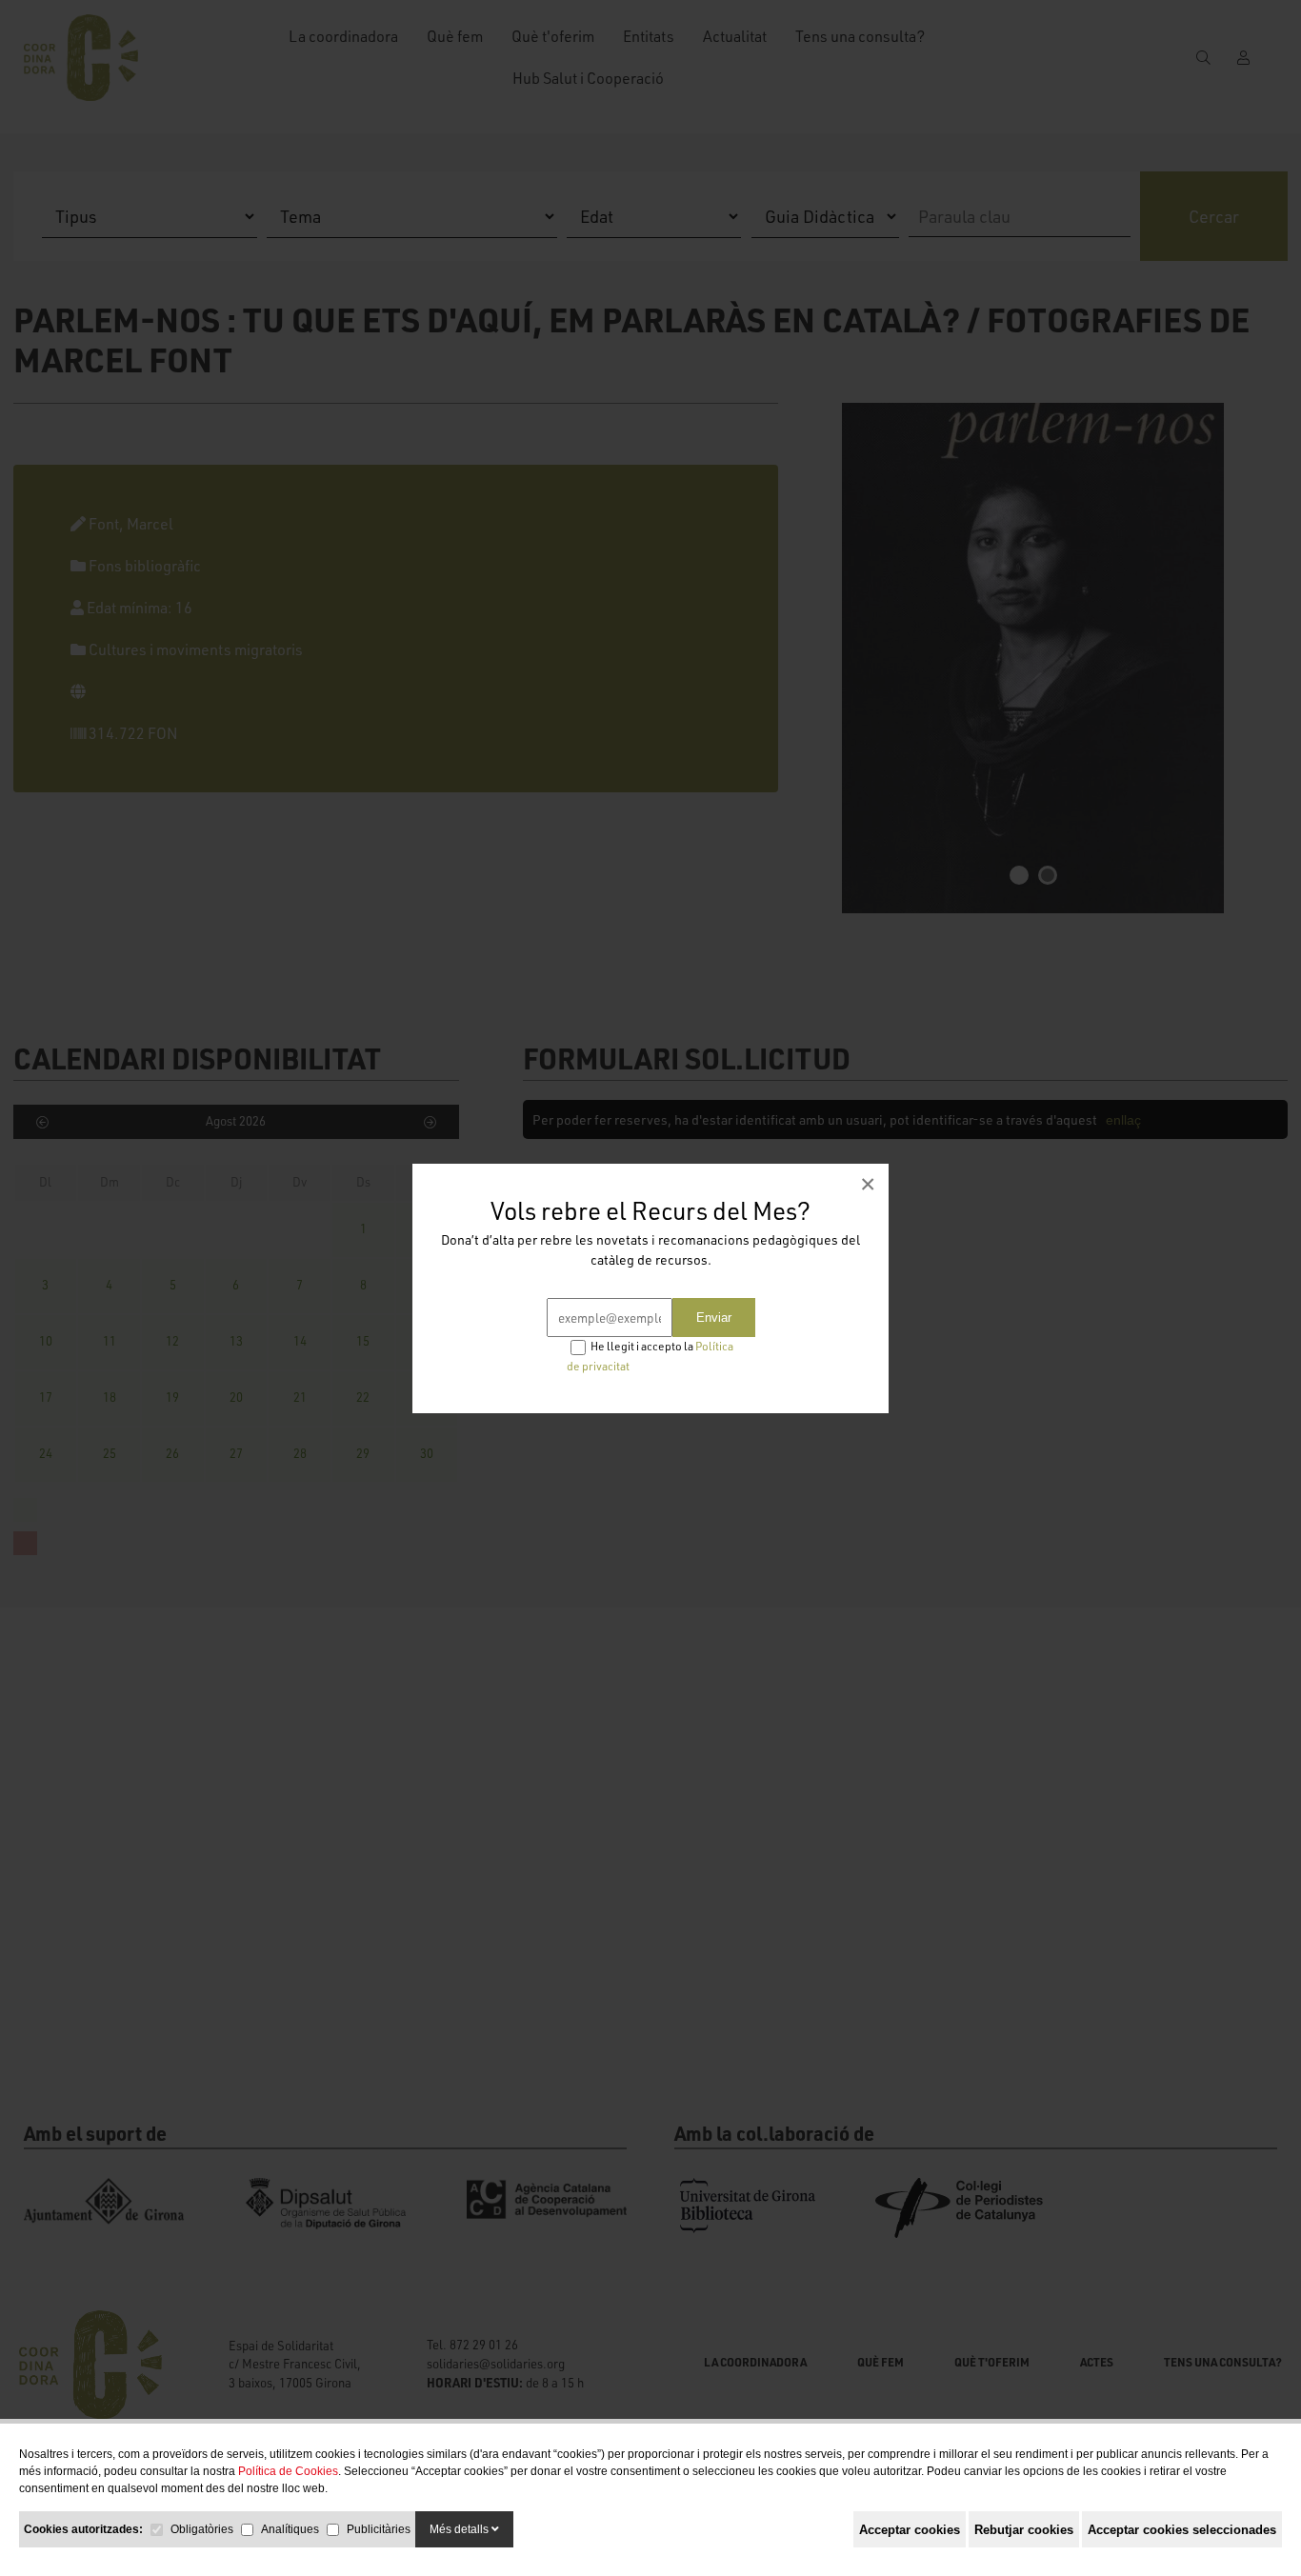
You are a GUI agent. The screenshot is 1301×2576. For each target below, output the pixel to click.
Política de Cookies (288, 2471)
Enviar (714, 1318)
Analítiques (290, 2529)
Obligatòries (202, 2529)
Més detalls (460, 2529)
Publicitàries (379, 2529)
